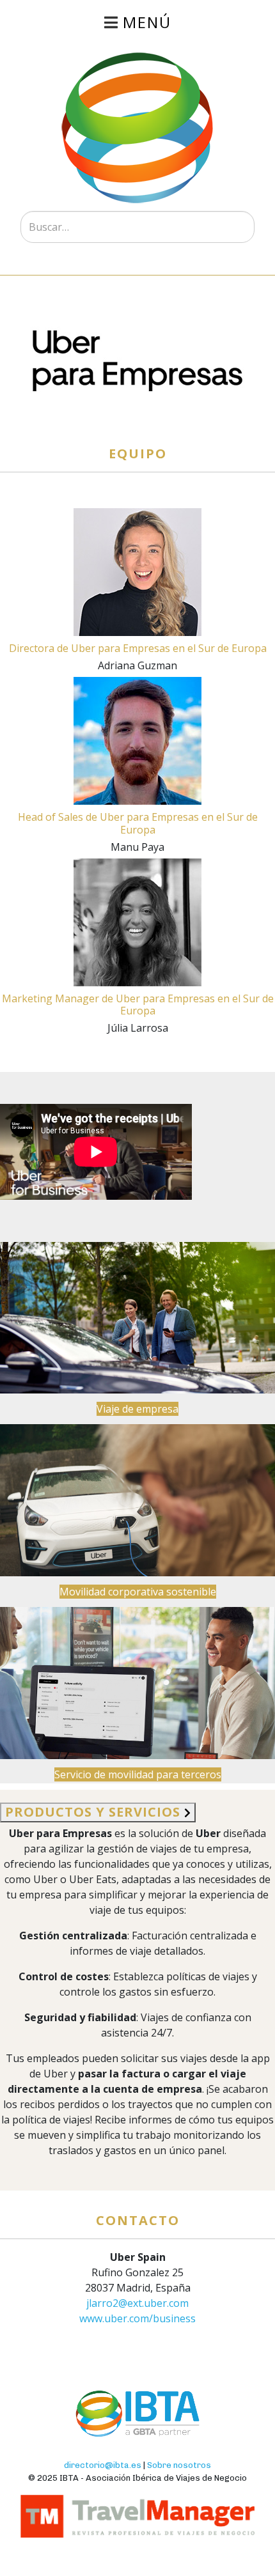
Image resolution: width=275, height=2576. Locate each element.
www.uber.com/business (137, 2318)
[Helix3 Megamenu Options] (137, 22)
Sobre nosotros (179, 2465)
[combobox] (137, 227)
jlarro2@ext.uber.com (137, 2303)
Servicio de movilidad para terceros (138, 1774)
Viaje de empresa (137, 1409)
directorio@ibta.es (103, 2465)
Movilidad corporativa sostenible (138, 1592)
